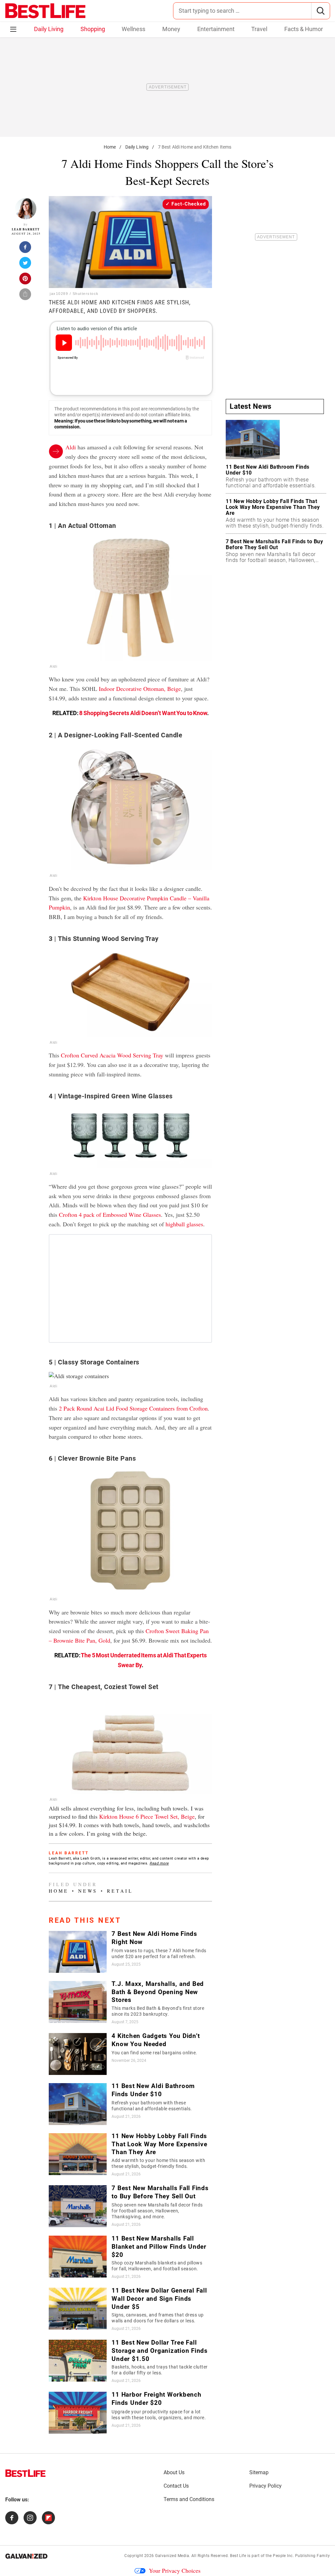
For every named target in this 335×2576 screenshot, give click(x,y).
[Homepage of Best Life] (26, 2473)
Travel (259, 29)
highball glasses (184, 1224)
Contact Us (176, 2486)
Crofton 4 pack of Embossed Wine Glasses (110, 1215)
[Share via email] (26, 296)
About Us (174, 2472)
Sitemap (259, 2472)
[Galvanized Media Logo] (26, 2556)
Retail (120, 1891)
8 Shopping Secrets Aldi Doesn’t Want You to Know (143, 713)
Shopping (93, 29)
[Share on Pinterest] (26, 280)
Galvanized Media (172, 2556)
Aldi (71, 447)
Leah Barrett (26, 229)
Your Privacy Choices (175, 2570)
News (88, 1891)
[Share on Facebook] (26, 249)
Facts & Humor (304, 29)
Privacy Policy (265, 2486)
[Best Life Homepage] (45, 11)
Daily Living (49, 29)
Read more (159, 1863)
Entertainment (216, 29)
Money (171, 29)
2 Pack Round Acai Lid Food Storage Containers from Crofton (133, 1408)
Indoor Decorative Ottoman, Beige (140, 689)
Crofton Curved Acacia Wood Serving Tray (112, 1055)
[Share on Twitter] (26, 265)
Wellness (133, 29)
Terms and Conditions (189, 2499)
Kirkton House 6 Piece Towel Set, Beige (147, 1816)
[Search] (320, 11)
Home (110, 147)
